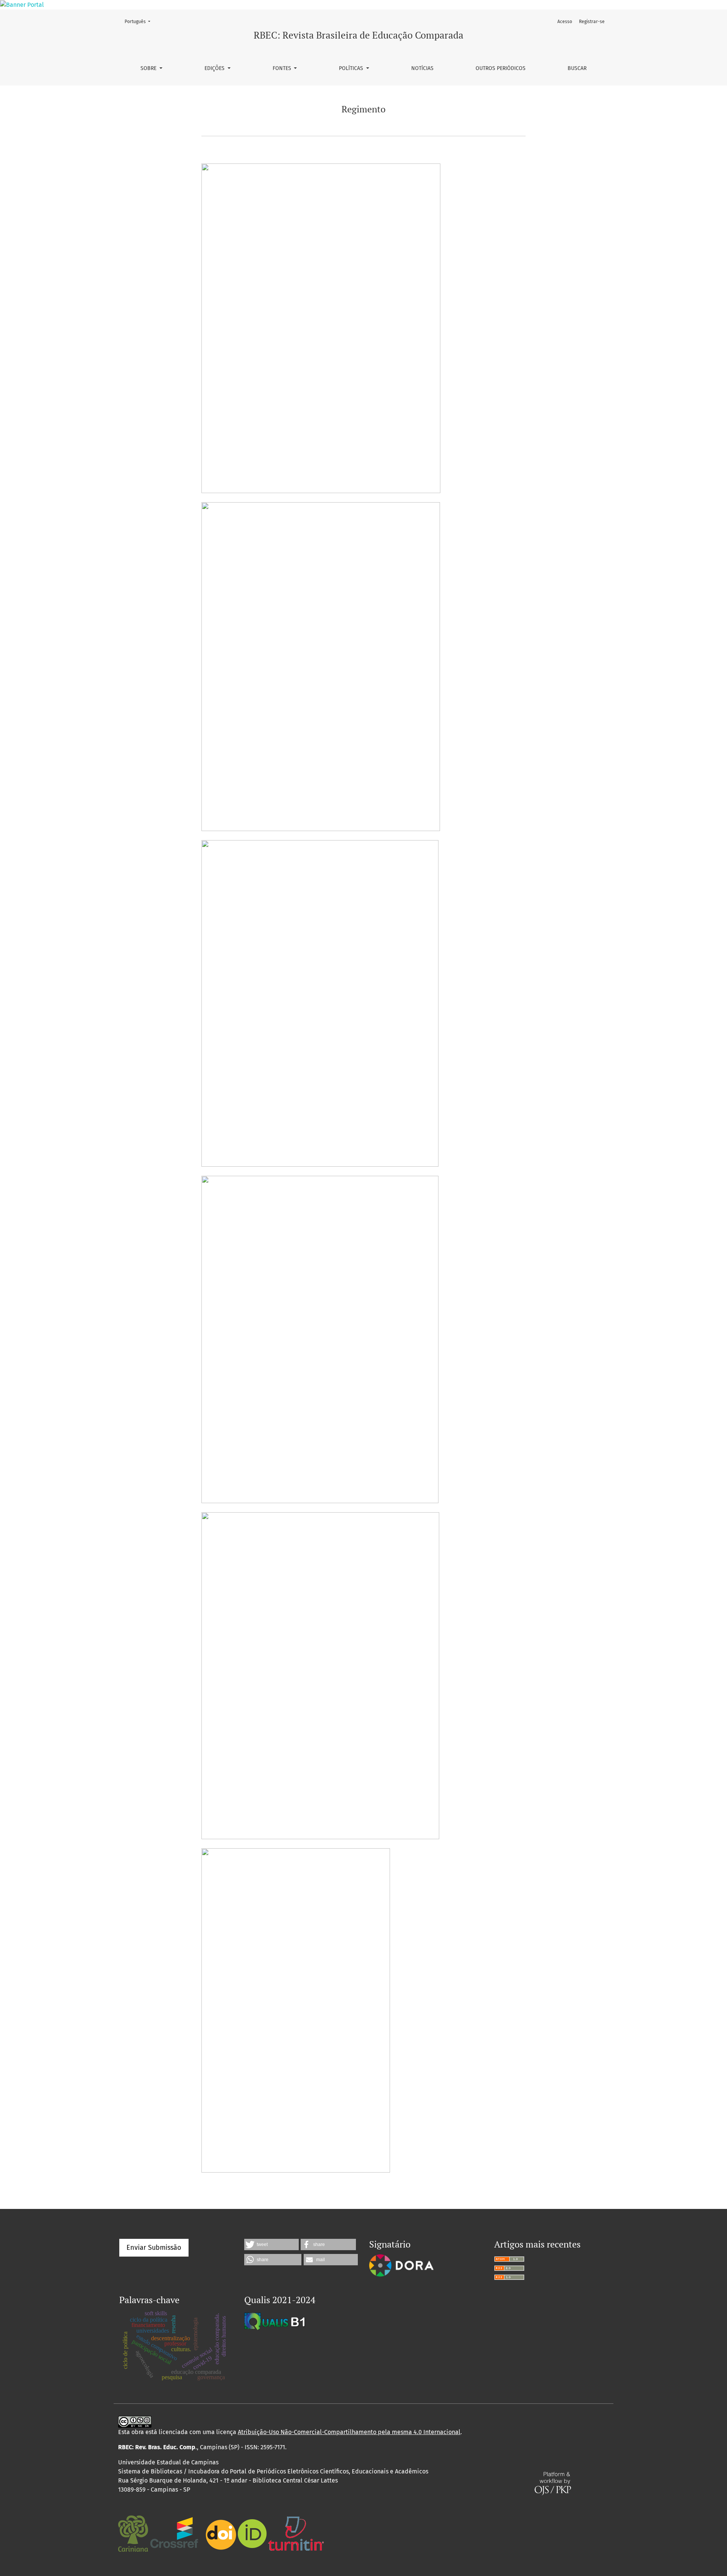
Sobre (149, 68)
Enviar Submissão (154, 2248)
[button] (271, 2244)
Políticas (352, 68)
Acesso (565, 22)
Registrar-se (592, 22)
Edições (215, 68)
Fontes (283, 68)
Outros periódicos (501, 68)
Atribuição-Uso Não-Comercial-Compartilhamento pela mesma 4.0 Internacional (349, 2432)
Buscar (577, 68)
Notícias (422, 68)
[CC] (135, 2421)
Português (140, 21)
